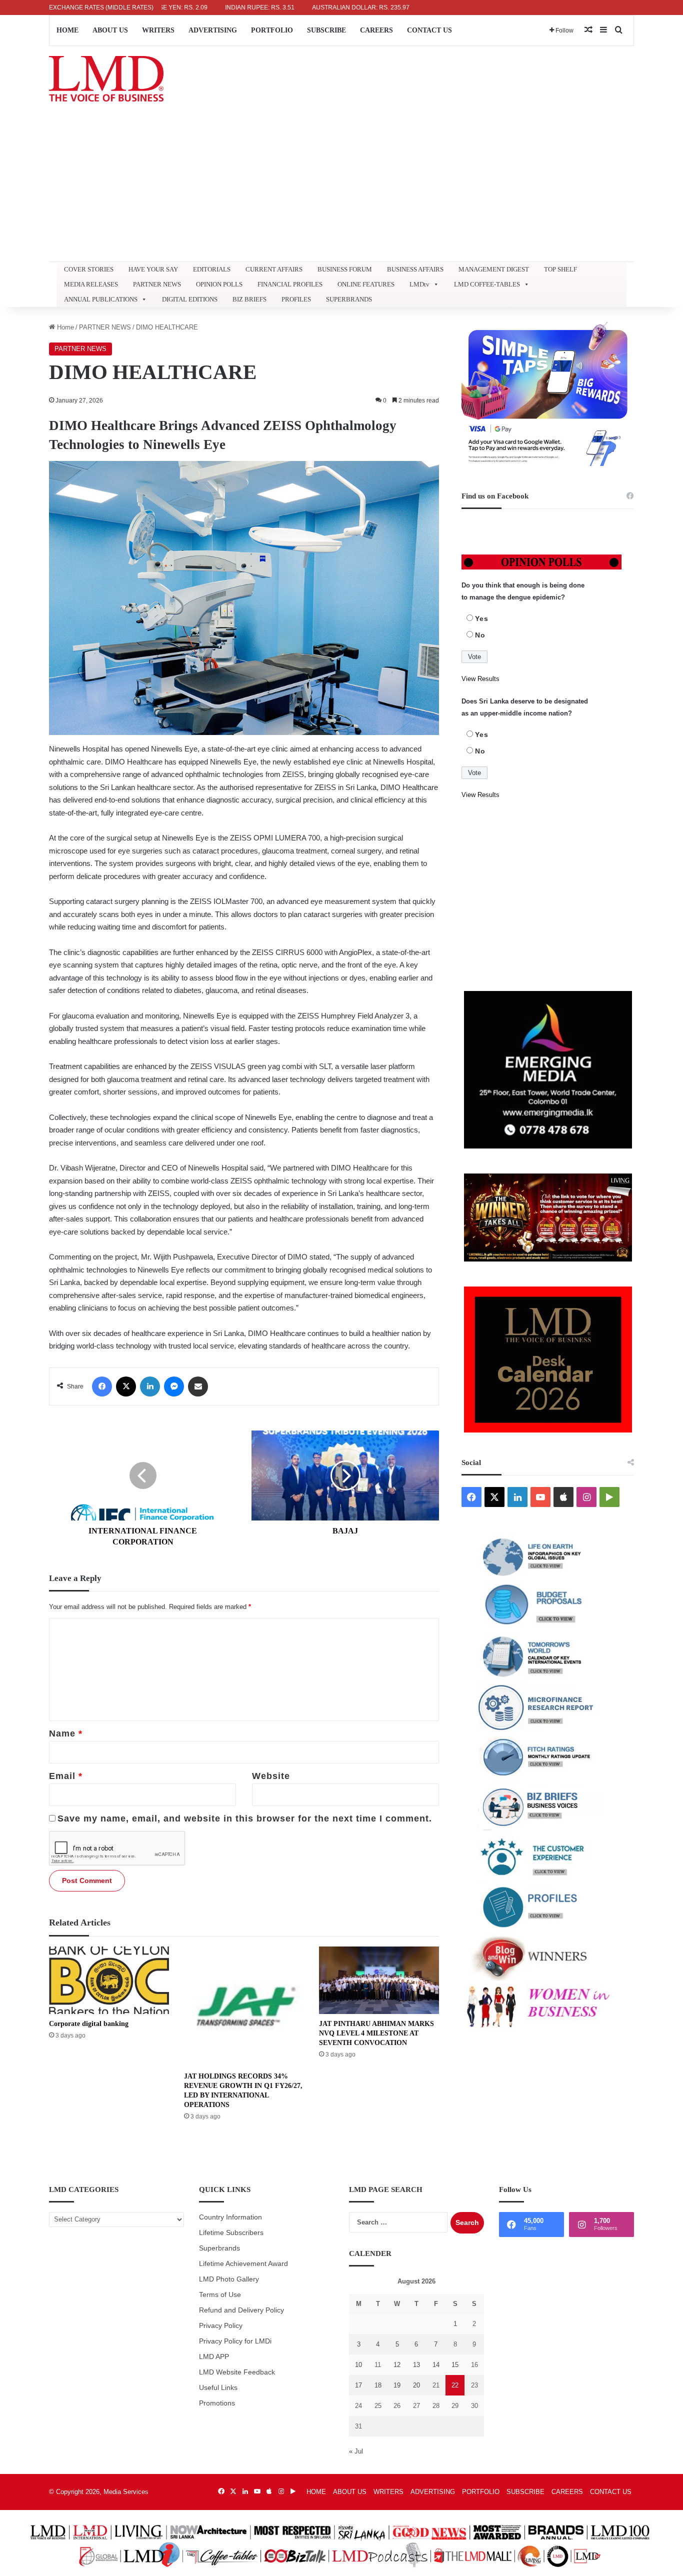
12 (397, 2365)
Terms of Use (220, 2295)
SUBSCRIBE (326, 30)
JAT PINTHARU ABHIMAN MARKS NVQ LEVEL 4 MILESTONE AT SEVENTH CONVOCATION (376, 2033)
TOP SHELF (560, 269)
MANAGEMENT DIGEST (494, 269)
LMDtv (419, 284)
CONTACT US (429, 30)
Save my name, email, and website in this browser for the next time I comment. (245, 1818)
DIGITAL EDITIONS (190, 299)
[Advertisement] (341, 186)
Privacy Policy (221, 2326)
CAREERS (376, 30)
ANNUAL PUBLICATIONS (101, 299)
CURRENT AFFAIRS (274, 269)
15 (455, 2365)
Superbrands (219, 2248)
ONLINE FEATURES (366, 284)
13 (416, 2365)
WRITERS (158, 30)
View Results (480, 679)
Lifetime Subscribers (231, 2233)
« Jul (356, 2451)
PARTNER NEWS (157, 284)
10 (358, 2365)
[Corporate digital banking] (109, 1980)
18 (378, 2385)
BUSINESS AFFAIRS (415, 269)
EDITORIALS (212, 269)
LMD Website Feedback (237, 2372)
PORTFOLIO (272, 30)
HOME (67, 30)
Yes (482, 618)
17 (358, 2385)
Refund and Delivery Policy (241, 2310)
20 (416, 2385)
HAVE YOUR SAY (153, 269)
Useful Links (218, 2388)
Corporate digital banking (89, 2024)
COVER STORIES (89, 269)
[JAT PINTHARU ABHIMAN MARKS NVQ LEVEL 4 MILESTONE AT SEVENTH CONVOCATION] (379, 1980)
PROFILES (296, 299)
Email (66, 1776)
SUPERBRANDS (349, 299)
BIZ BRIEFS (249, 299)
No (480, 635)
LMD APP (214, 2357)
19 (397, 2385)
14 (436, 2365)
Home (64, 327)
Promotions (217, 2403)
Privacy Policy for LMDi (235, 2341)
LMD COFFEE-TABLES (487, 284)
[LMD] (106, 79)
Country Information (230, 2217)
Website (271, 1776)
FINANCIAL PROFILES (290, 284)
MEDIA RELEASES (91, 284)
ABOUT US (110, 30)
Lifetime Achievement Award (243, 2264)
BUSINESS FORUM (345, 269)
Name (66, 1733)
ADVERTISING (213, 30)
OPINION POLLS (219, 284)
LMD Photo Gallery (229, 2279)
